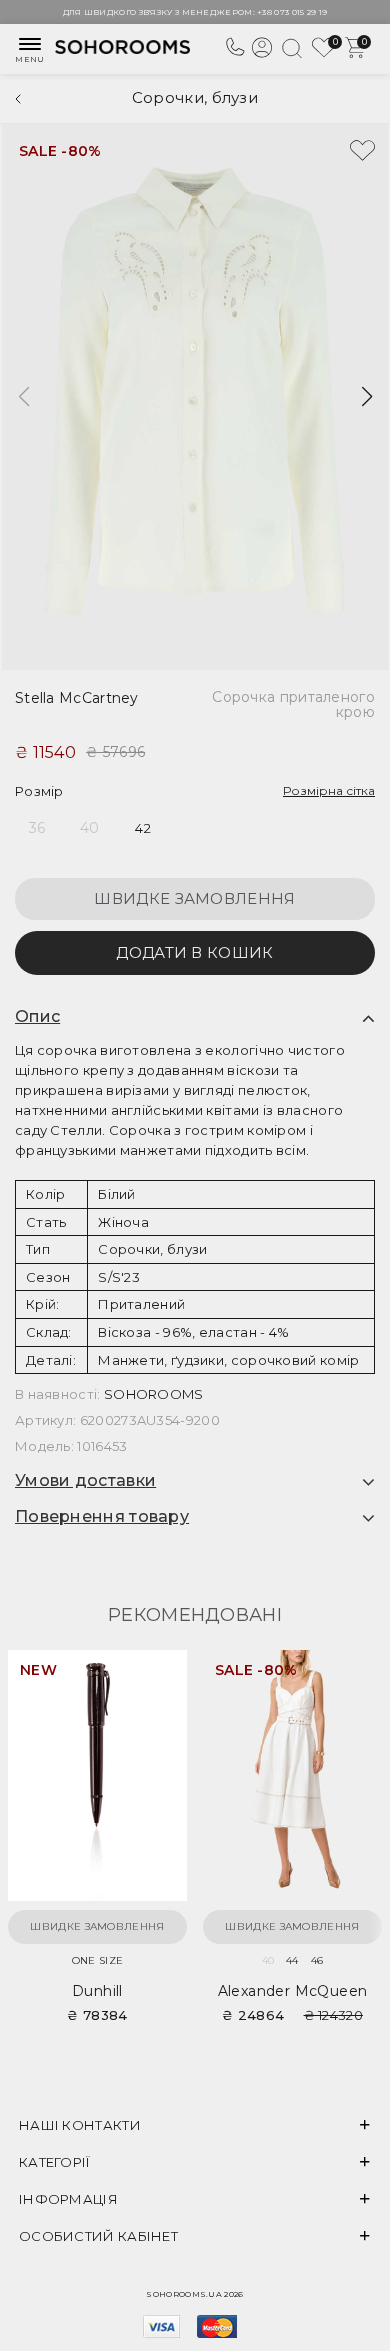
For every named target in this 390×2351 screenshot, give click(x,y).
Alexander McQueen (293, 1991)
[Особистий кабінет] (262, 55)
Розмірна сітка (329, 790)
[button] (366, 397)
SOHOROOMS (154, 1394)
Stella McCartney (77, 698)
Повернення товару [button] (102, 1517)
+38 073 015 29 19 (292, 12)
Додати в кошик (194, 952)
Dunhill (97, 1991)
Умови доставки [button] (85, 1481)
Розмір (39, 791)
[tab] (195, 1017)
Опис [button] (37, 1017)
